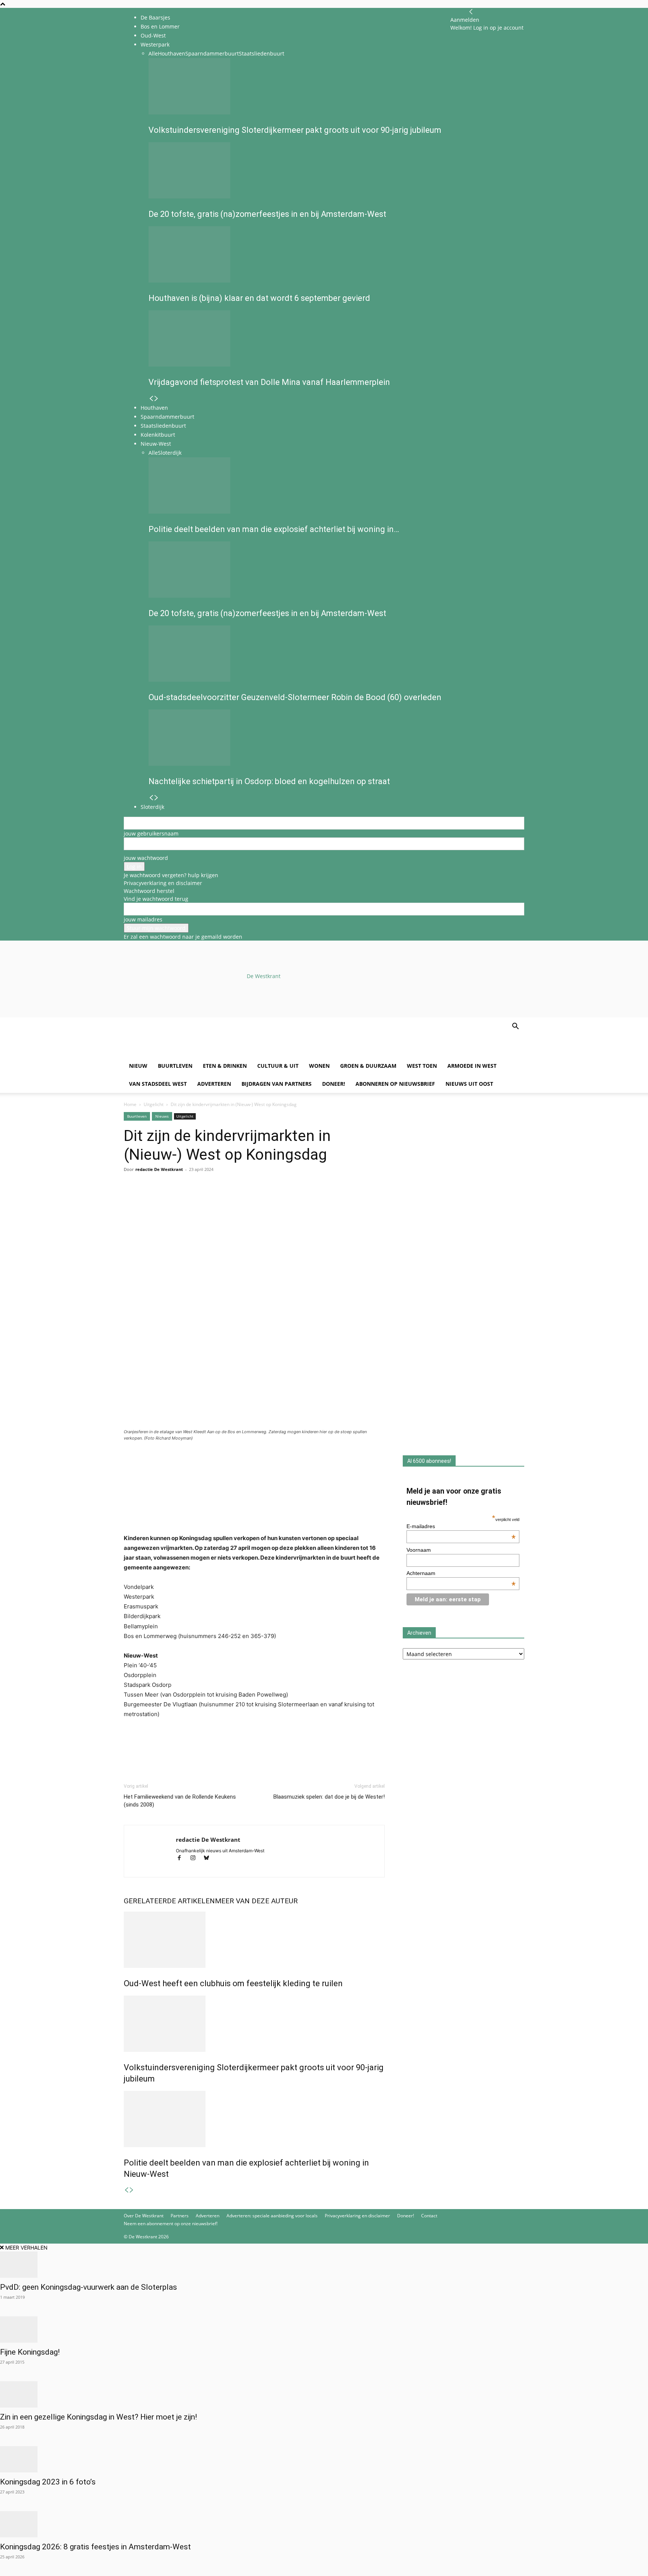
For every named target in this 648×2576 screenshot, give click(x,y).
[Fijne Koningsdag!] (324, 2330)
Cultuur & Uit (278, 1066)
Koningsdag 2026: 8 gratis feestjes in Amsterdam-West (95, 2547)
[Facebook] (131, 1199)
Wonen (319, 1066)
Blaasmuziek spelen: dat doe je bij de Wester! (329, 1797)
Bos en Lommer (160, 26)
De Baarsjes (155, 17)
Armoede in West (472, 1066)
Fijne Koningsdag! (30, 2352)
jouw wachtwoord (146, 858)
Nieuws (162, 1116)
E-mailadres (461, 1526)
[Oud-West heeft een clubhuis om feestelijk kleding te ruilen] (254, 1940)
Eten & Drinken (225, 1066)
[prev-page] (126, 2190)
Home (130, 1104)
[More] (218, 1199)
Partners (180, 2216)
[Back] (471, 12)
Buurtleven (175, 1066)
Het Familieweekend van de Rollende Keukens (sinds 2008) (180, 1801)
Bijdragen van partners (277, 1084)
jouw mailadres (143, 919)
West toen (422, 1066)
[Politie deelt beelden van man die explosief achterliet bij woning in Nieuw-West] (254, 2119)
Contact (429, 2216)
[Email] (166, 1199)
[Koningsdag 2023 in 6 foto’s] (324, 2459)
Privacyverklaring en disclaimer (163, 883)
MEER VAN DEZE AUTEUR (256, 1901)
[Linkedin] (183, 1199)
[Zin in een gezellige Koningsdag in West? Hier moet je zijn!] (324, 2394)
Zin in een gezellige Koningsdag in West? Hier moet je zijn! (98, 2417)
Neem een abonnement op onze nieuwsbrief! (171, 2224)
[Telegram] (200, 1199)
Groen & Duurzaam (368, 1066)
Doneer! (334, 1084)
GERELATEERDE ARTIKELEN (169, 1901)
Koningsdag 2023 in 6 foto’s (48, 2482)
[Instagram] (196, 1858)
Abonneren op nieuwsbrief (395, 1084)
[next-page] (132, 2190)
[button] (515, 1027)
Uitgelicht (154, 1104)
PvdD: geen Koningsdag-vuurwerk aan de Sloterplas (88, 2287)
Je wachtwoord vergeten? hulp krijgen (171, 875)
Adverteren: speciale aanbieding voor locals (272, 2216)
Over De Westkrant (144, 2216)
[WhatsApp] (148, 1199)
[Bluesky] (209, 1858)
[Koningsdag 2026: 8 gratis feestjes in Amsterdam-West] (324, 2524)
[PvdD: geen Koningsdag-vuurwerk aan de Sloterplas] (324, 2265)
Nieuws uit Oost (469, 1084)
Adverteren (214, 1084)
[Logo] (181, 1053)
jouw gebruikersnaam (151, 833)
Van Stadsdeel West (158, 1084)
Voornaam (419, 1550)
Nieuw (138, 1066)
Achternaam (461, 1573)
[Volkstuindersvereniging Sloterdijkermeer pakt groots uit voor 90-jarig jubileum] (254, 2024)
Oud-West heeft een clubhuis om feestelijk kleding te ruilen (233, 1983)
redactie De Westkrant (159, 1169)
